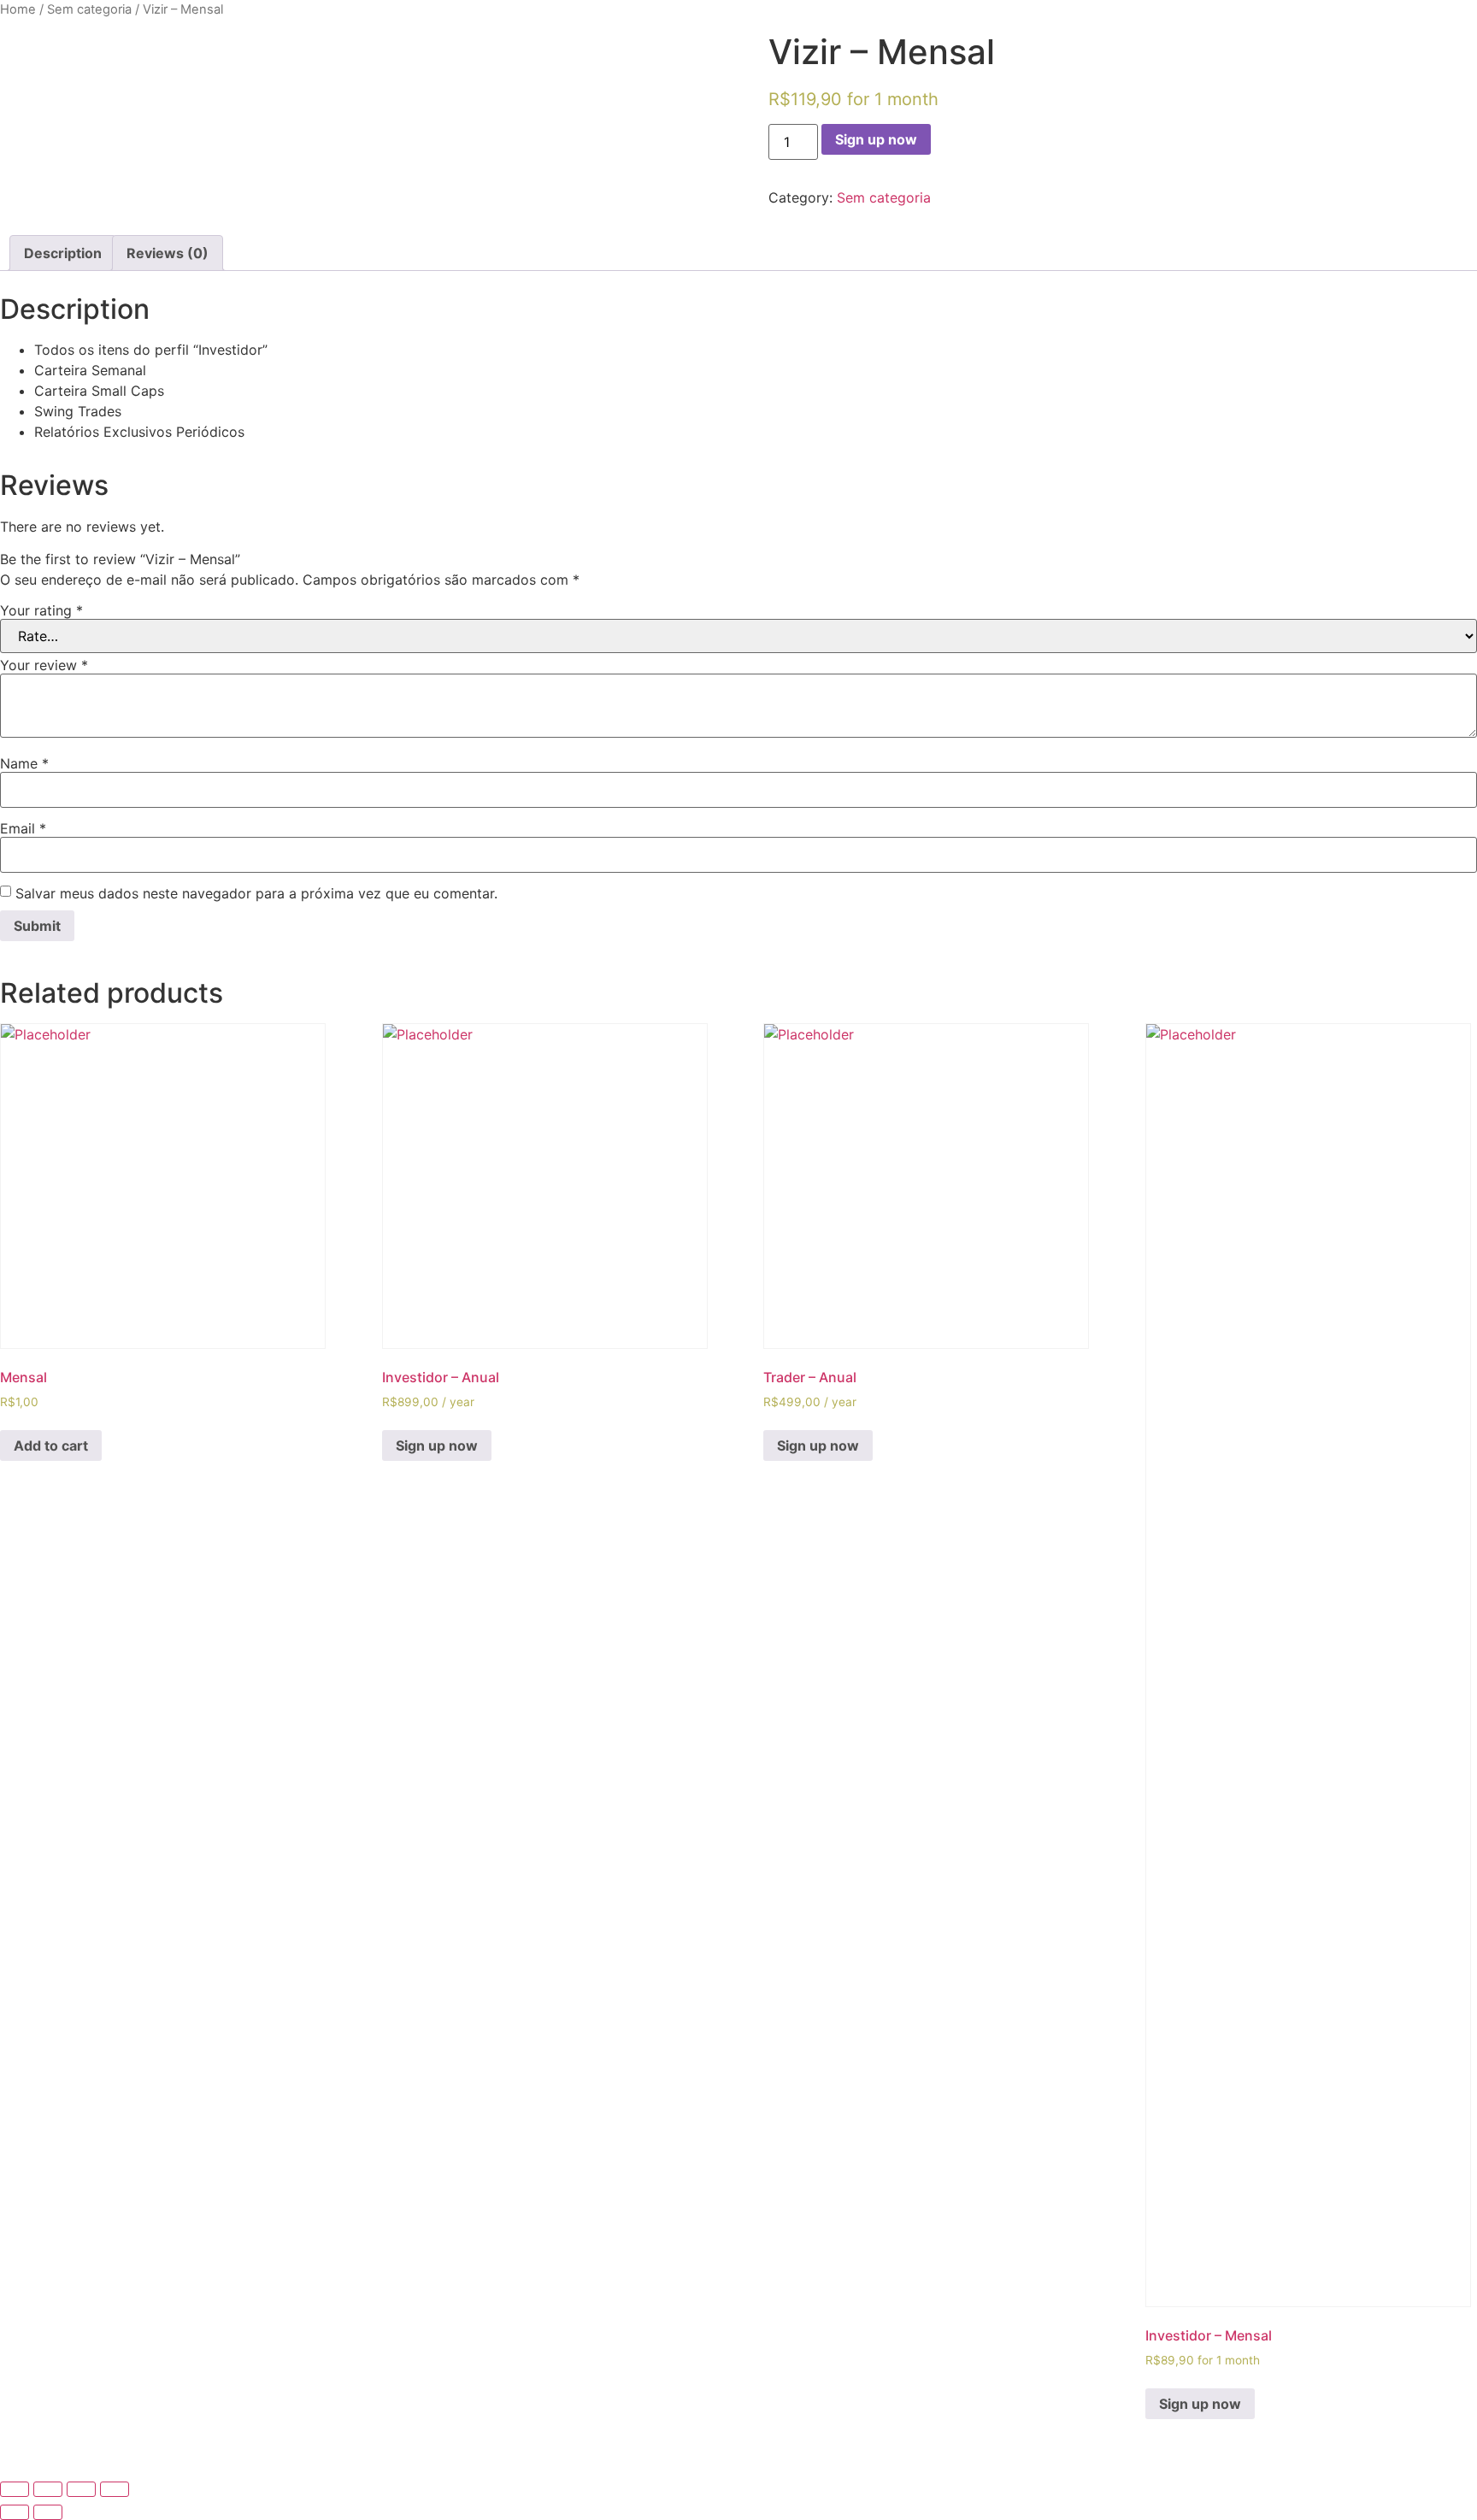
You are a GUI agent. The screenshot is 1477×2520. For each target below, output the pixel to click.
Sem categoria (89, 9)
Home (18, 9)
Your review (44, 665)
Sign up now (876, 139)
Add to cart (51, 1445)
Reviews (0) (168, 253)
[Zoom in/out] (115, 2489)
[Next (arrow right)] (48, 2512)
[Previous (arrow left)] (15, 2512)
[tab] (63, 253)
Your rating (41, 610)
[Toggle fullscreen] (81, 2489)
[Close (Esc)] (15, 2489)
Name (24, 763)
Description (63, 253)
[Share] (48, 2489)
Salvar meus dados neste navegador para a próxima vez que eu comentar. (256, 893)
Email (23, 828)
